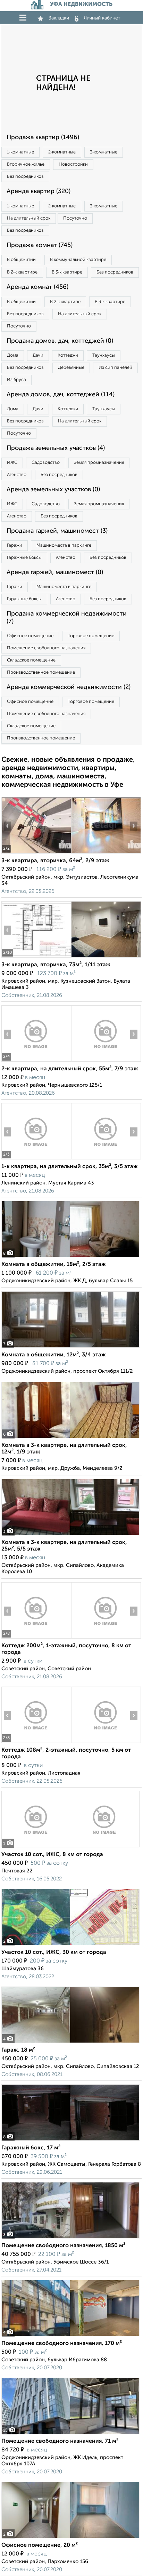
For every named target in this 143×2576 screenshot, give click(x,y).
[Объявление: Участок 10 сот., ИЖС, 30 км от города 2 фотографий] (70, 1945)
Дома (13, 355)
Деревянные (71, 368)
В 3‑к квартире (67, 272)
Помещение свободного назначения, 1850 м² (63, 2246)
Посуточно (75, 218)
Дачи (38, 355)
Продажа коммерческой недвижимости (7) (67, 618)
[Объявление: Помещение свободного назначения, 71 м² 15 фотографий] (70, 2434)
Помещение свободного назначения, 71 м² (60, 2441)
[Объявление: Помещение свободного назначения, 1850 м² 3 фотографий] (70, 2238)
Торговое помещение (91, 636)
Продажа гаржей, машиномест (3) (57, 531)
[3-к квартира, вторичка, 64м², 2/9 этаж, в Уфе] (36, 853)
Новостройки (73, 164)
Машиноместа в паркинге (64, 545)
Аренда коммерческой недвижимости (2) (69, 687)
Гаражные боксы (24, 558)
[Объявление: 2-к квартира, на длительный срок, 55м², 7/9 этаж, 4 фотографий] (36, 1061)
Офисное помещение (30, 636)
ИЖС (12, 463)
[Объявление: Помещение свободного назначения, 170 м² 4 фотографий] (70, 2336)
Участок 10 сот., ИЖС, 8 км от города (52, 1855)
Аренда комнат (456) (37, 287)
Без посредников (25, 177)
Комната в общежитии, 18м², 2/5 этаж (54, 1265)
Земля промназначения (99, 463)
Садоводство (46, 463)
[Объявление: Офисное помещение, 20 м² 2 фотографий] (70, 2538)
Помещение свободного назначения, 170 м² (62, 2344)
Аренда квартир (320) (39, 191)
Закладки (59, 18)
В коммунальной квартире (78, 260)
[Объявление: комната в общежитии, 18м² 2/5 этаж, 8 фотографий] (70, 1257)
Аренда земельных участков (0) (53, 490)
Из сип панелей (115, 368)
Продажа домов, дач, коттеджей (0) (60, 341)
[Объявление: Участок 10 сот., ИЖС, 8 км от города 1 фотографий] (70, 1847)
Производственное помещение (41, 672)
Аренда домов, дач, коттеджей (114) (61, 395)
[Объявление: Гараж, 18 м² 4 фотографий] (70, 2043)
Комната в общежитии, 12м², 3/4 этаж (54, 1355)
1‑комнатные (20, 152)
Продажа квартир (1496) (43, 137)
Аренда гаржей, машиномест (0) (55, 572)
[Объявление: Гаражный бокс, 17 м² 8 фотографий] (70, 2141)
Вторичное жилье (26, 164)
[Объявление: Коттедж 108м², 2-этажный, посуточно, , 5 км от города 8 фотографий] (36, 1743)
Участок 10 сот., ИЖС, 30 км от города (54, 1952)
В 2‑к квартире (22, 272)
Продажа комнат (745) (40, 245)
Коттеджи (68, 355)
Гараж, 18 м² (18, 2050)
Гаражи (15, 545)
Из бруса (16, 380)
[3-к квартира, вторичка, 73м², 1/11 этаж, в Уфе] (36, 957)
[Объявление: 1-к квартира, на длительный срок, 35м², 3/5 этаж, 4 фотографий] (36, 1159)
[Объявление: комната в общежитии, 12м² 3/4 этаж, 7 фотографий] (70, 1348)
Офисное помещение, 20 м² (40, 2545)
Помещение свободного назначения (46, 648)
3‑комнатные (104, 152)
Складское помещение (31, 660)
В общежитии (21, 260)
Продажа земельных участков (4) (56, 448)
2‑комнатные (62, 152)
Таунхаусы (104, 355)
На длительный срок (29, 218)
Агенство (17, 475)
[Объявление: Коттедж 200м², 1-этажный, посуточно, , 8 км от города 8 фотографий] (36, 1638)
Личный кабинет (102, 18)
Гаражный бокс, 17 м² (31, 2148)
